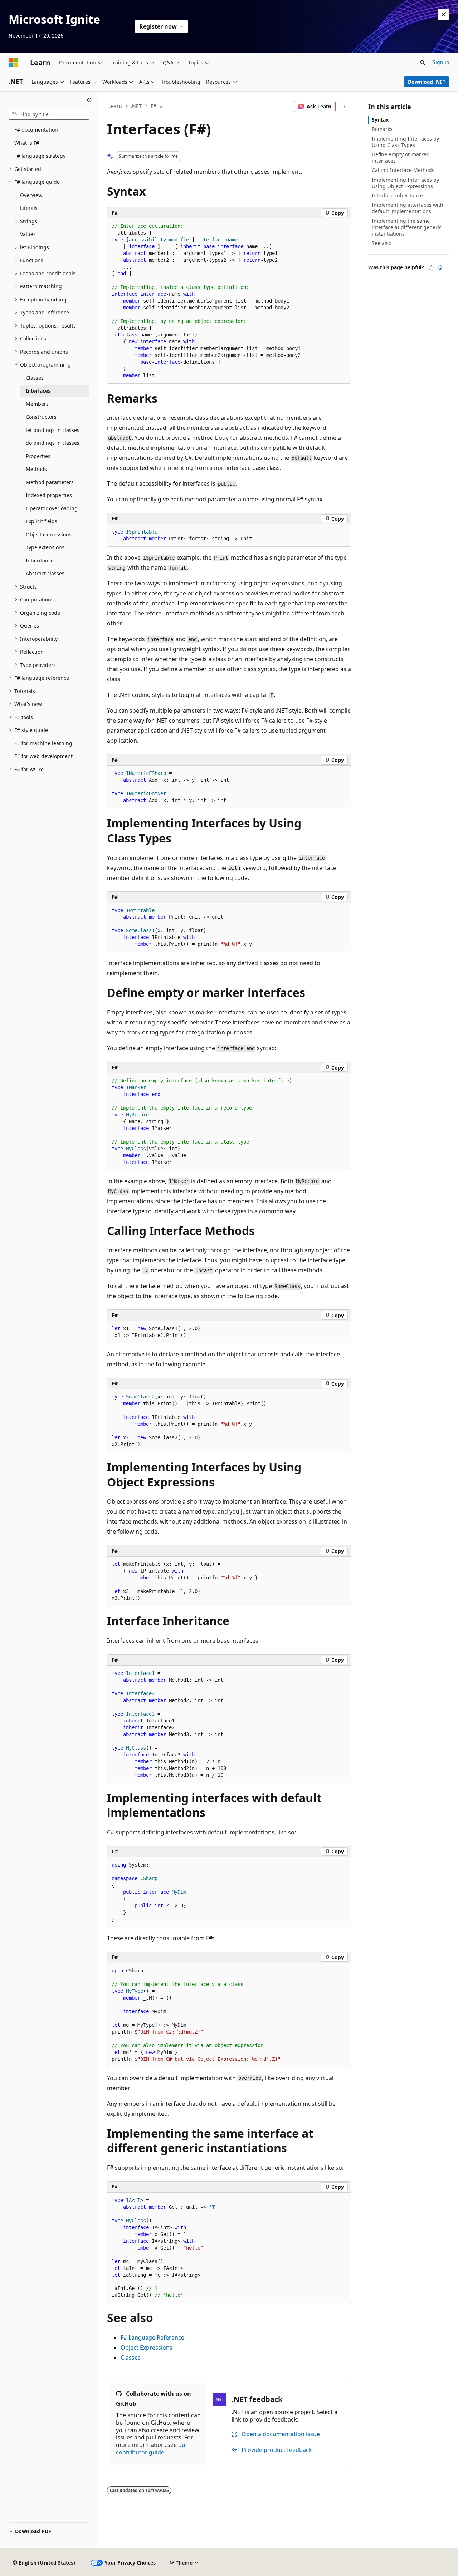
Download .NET (427, 82)
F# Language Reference (152, 2337)
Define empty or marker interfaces (400, 158)
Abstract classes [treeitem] (45, 573)
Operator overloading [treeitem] (52, 508)
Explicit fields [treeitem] (42, 521)
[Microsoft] (13, 63)
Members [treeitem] (37, 404)
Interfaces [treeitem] (38, 391)
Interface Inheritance (397, 195)
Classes (131, 2358)
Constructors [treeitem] (41, 417)
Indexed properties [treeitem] (49, 495)
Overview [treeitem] (31, 195)
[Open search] (423, 63)
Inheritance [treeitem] (40, 561)
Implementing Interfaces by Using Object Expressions (405, 183)
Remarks (382, 129)
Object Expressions (147, 2348)
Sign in (441, 62)
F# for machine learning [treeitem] (43, 743)
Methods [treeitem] (36, 469)
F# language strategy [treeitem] (40, 156)
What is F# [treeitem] (27, 143)
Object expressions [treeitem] (49, 534)
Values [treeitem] (28, 234)
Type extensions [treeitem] (45, 547)
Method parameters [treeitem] (50, 482)
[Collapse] (89, 100)
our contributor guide (152, 2449)
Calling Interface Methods (403, 170)
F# (154, 106)
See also (382, 243)
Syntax (380, 120)
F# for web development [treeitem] (43, 756)
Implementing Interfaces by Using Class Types (405, 142)
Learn (115, 106)
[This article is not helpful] (440, 268)
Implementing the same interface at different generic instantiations (407, 227)
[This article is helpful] (431, 268)
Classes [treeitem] (35, 378)
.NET (136, 106)
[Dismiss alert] (444, 14)
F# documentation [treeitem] (36, 130)
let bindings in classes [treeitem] (53, 430)
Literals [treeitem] (29, 208)
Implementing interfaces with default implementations (408, 208)
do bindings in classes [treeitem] (53, 443)
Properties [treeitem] (38, 456)
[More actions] (345, 107)
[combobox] (49, 114)
